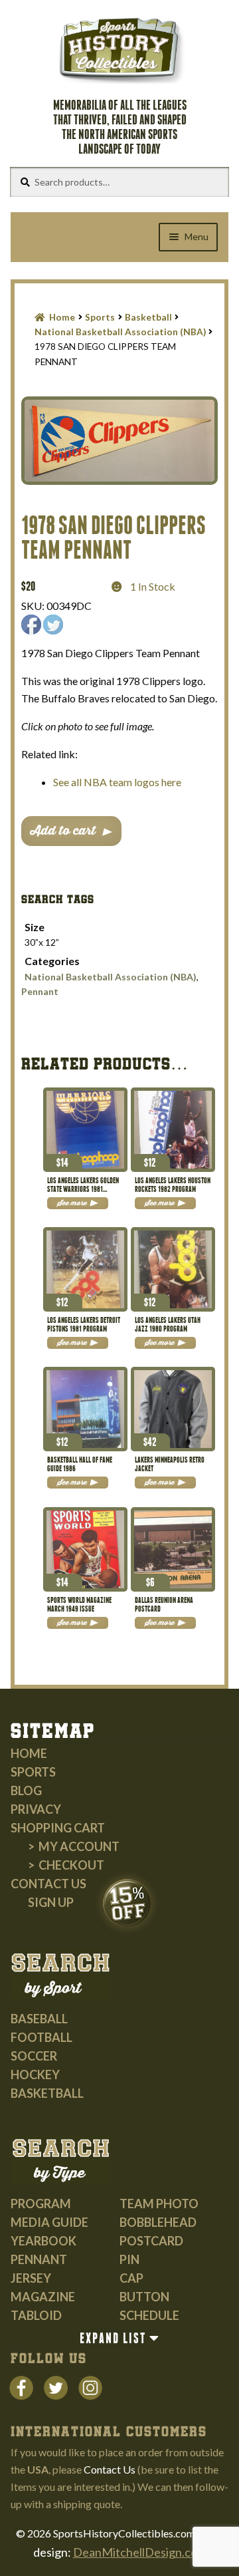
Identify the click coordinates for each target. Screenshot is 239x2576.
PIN (129, 2259)
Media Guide (49, 2222)
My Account (79, 1846)
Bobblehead (158, 2222)
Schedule (149, 2315)
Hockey (35, 2075)
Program (41, 2204)
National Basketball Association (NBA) (120, 332)
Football (41, 2037)
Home (62, 317)
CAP (131, 2278)
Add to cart (63, 831)
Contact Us (48, 1884)
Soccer (34, 2056)
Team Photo (159, 2204)
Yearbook (43, 2241)
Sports (100, 317)
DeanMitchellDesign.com (140, 2552)
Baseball (39, 2019)
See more (72, 1203)
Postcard (151, 2241)
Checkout (71, 1865)
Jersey (31, 2278)
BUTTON (144, 2297)
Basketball (148, 317)
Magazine (43, 2297)
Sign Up (51, 1902)
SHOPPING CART (58, 1828)
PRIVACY (36, 1809)
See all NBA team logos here (117, 782)
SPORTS (33, 1772)
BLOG (26, 1790)
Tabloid (36, 2315)
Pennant (40, 991)
